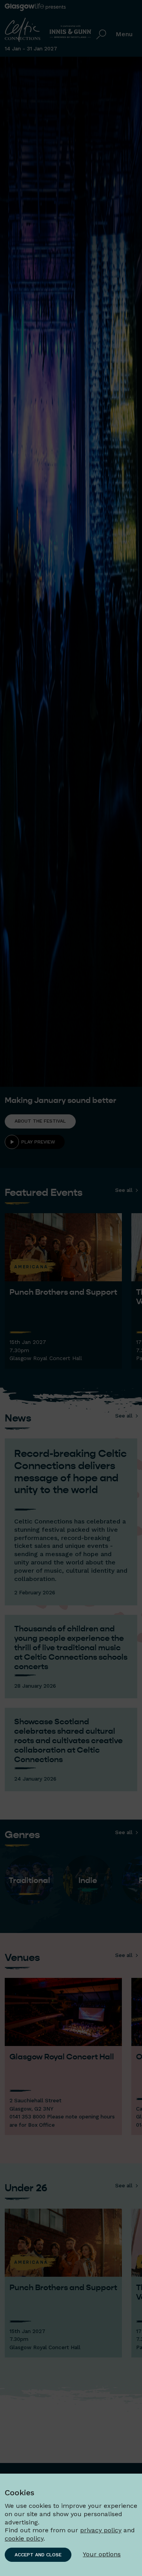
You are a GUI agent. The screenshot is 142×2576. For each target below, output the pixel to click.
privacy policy (101, 2530)
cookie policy (24, 2538)
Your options (102, 2554)
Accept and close (38, 2555)
